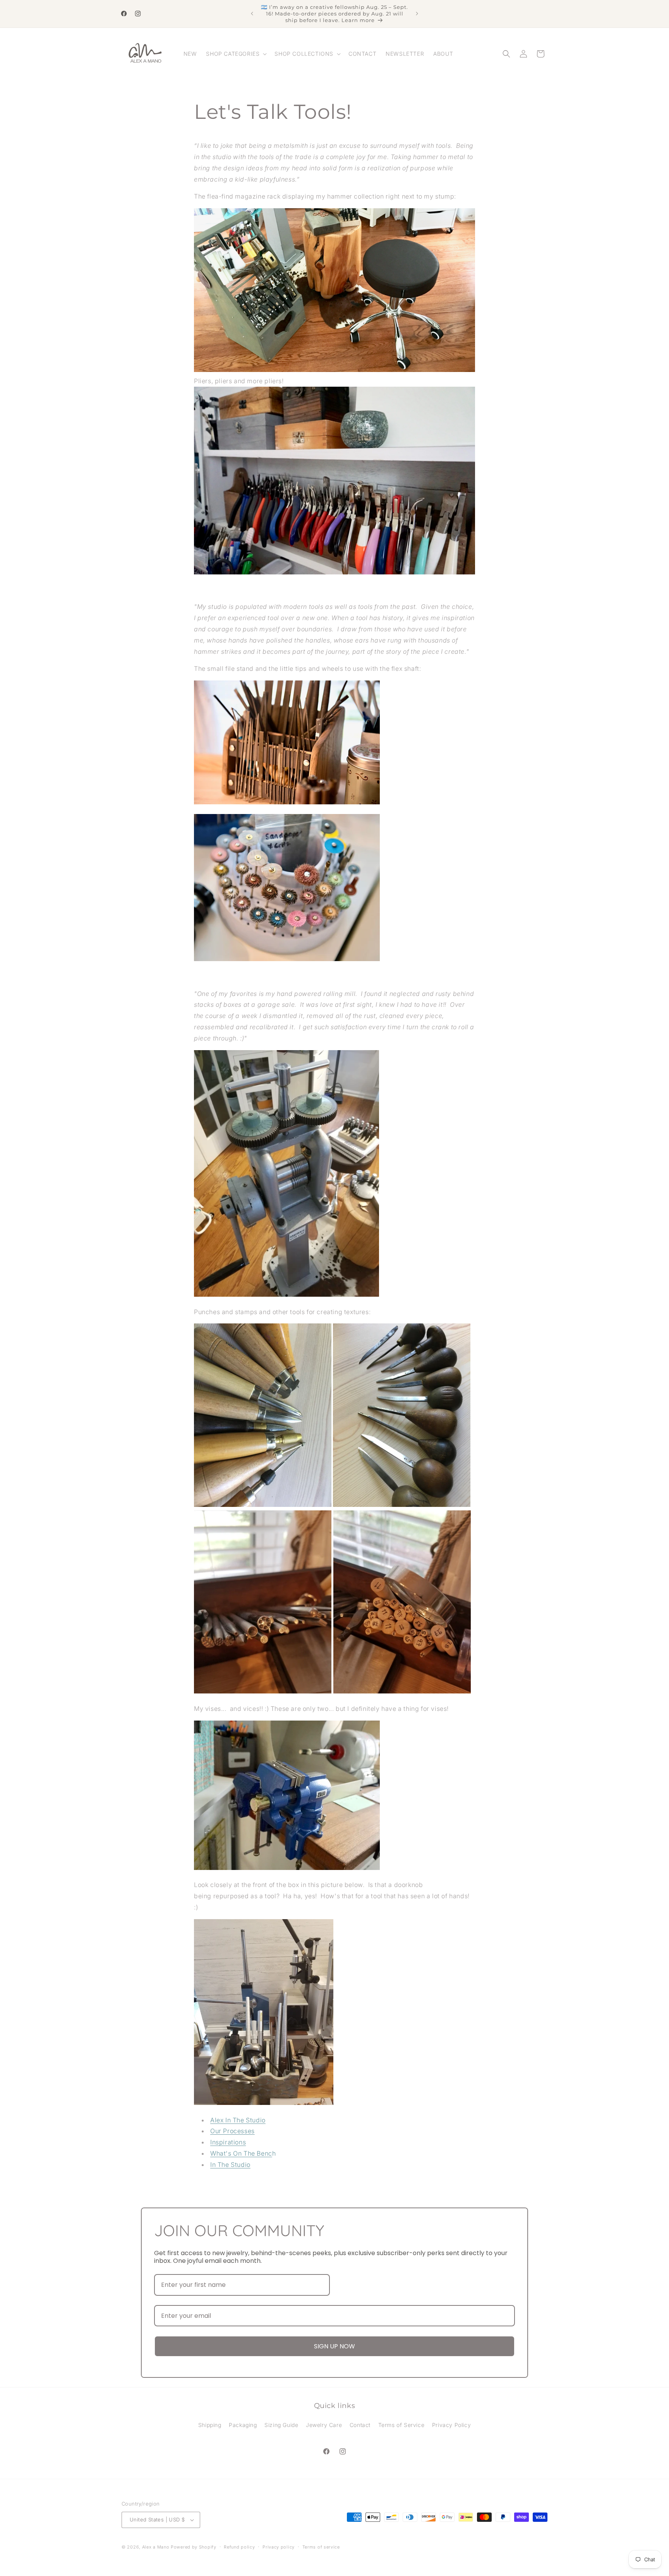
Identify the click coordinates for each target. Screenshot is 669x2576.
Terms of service (321, 2547)
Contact (360, 2425)
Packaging (243, 2425)
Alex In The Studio (238, 2120)
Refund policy (239, 2547)
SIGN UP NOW (334, 2346)
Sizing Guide (281, 2425)
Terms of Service (401, 2425)
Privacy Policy (451, 2425)
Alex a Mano (156, 2547)
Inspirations (228, 2142)
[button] (236, 54)
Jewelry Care (324, 2425)
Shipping (210, 2425)
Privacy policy (279, 2547)
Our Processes (232, 2131)
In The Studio (230, 2165)
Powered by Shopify (194, 2547)
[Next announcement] (417, 14)
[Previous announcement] (252, 14)
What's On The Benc (241, 2153)
